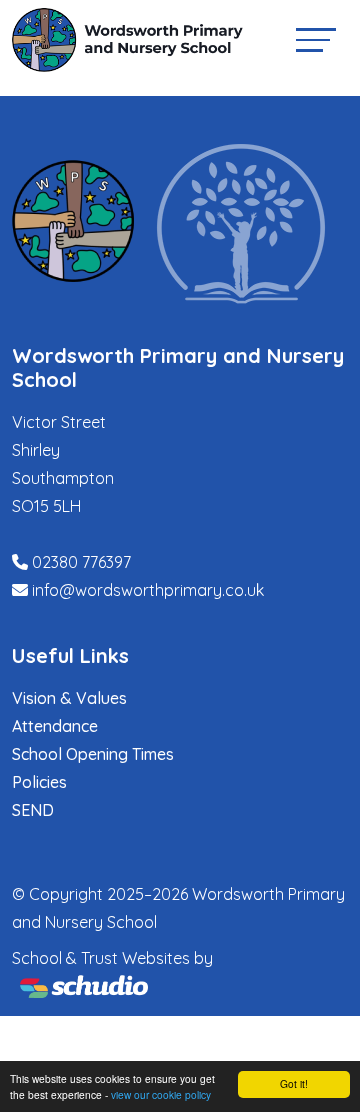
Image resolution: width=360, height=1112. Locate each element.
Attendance (55, 726)
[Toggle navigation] (316, 39)
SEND (33, 810)
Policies (39, 782)
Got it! (294, 1083)
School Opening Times (93, 754)
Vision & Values (69, 698)
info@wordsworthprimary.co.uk (148, 590)
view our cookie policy (161, 1094)
